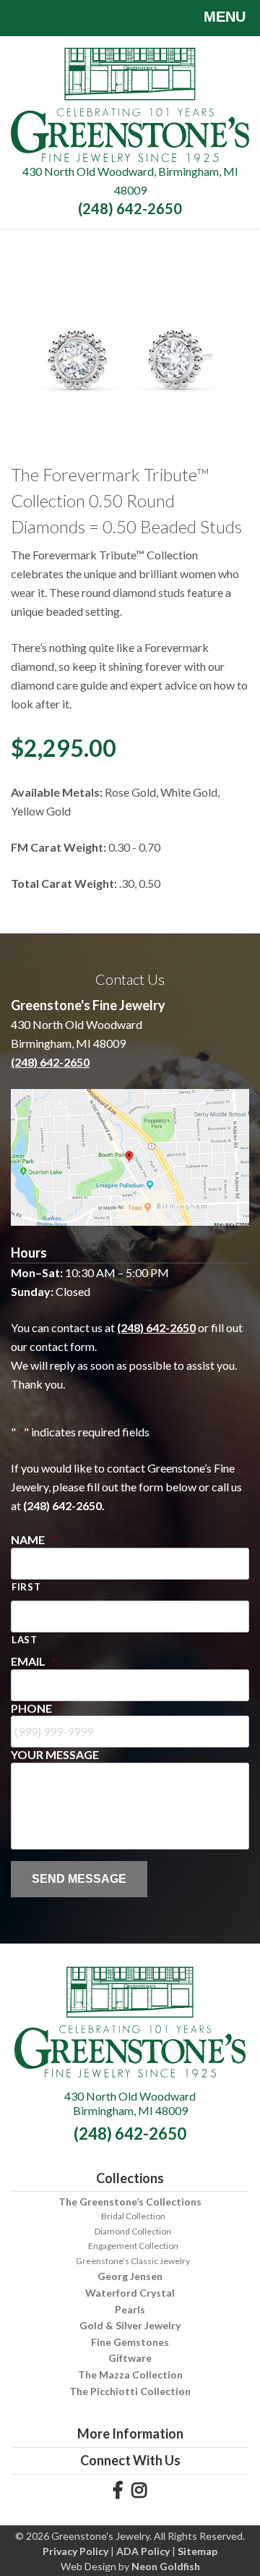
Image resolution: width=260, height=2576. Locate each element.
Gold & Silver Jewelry (130, 2325)
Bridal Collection (133, 2216)
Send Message (79, 1879)
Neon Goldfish (166, 2566)
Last (25, 1640)
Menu (225, 17)
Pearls (130, 2309)
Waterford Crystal (130, 2293)
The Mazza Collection (130, 2374)
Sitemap (198, 2551)
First (26, 1587)
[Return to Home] (130, 103)
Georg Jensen (130, 2276)
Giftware (130, 2358)
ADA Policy (143, 2551)
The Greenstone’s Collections (130, 2202)
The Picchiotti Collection (130, 2391)
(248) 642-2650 (130, 208)
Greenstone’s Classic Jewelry (133, 2261)
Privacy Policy (75, 2551)
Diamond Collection (133, 2231)
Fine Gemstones (130, 2342)
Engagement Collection (133, 2246)
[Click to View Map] (130, 1157)
